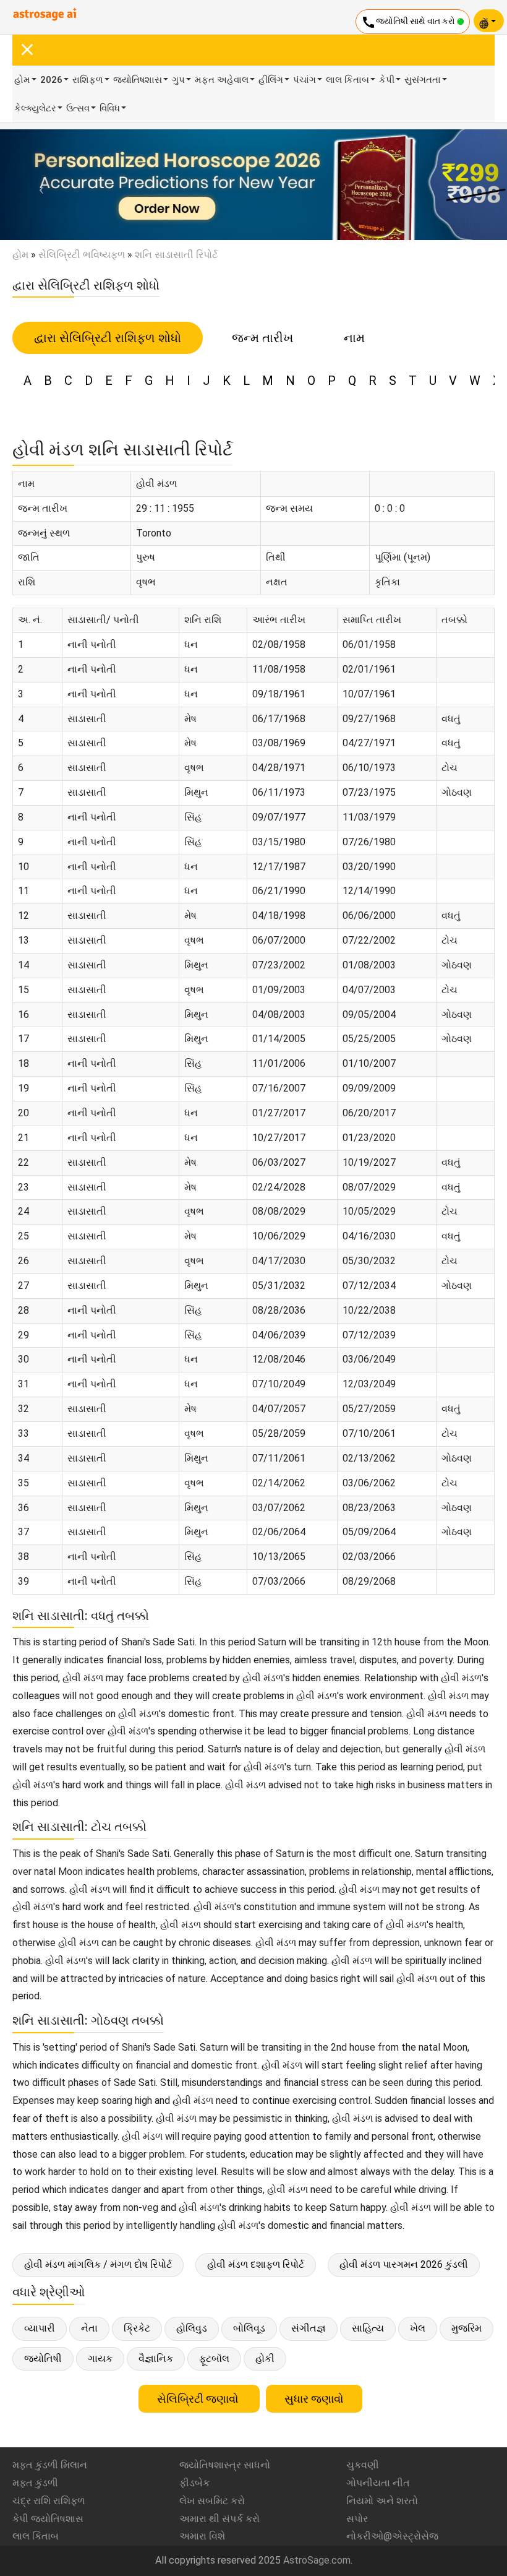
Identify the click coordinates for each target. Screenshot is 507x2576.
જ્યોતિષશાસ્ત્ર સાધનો (225, 2465)
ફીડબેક (194, 2483)
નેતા (89, 2328)
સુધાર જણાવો (314, 2399)
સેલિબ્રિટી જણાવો (199, 2399)
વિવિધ (110, 108)
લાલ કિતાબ (347, 80)
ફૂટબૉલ (214, 2358)
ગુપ (178, 80)
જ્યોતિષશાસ (138, 80)
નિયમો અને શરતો (382, 2501)
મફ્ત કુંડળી (35, 2483)
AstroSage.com (317, 2560)
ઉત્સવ (78, 108)
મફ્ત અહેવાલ (222, 80)
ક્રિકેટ (137, 2328)
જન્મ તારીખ (262, 338)
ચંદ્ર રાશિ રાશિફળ (49, 2501)
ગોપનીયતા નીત (378, 2483)
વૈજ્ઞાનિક (156, 2358)
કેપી (387, 80)
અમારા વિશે (202, 2536)
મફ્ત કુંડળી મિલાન (50, 2465)
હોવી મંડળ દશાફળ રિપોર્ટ (256, 2264)
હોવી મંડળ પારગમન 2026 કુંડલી (404, 2264)
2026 (51, 80)
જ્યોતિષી (43, 2358)
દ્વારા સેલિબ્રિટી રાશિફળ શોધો (108, 338)
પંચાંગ (305, 80)
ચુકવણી (363, 2465)
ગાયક (100, 2358)
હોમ (22, 80)
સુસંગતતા (423, 80)
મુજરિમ (467, 2328)
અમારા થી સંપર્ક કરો (219, 2519)
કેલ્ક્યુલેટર (35, 108)
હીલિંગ (271, 80)
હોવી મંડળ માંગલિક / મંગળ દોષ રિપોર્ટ (98, 2264)
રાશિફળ (88, 80)
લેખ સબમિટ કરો (212, 2501)
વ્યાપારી (40, 2328)
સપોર (357, 2519)
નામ (354, 338)
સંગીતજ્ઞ (309, 2328)
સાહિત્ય (368, 2328)
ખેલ (418, 2328)
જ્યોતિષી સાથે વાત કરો (409, 22)
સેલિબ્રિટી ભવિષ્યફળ (82, 255)
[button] (38, 185)
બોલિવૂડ (249, 2328)
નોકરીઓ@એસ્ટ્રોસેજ (392, 2536)
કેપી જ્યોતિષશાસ (48, 2519)
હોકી (265, 2358)
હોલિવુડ (192, 2328)
